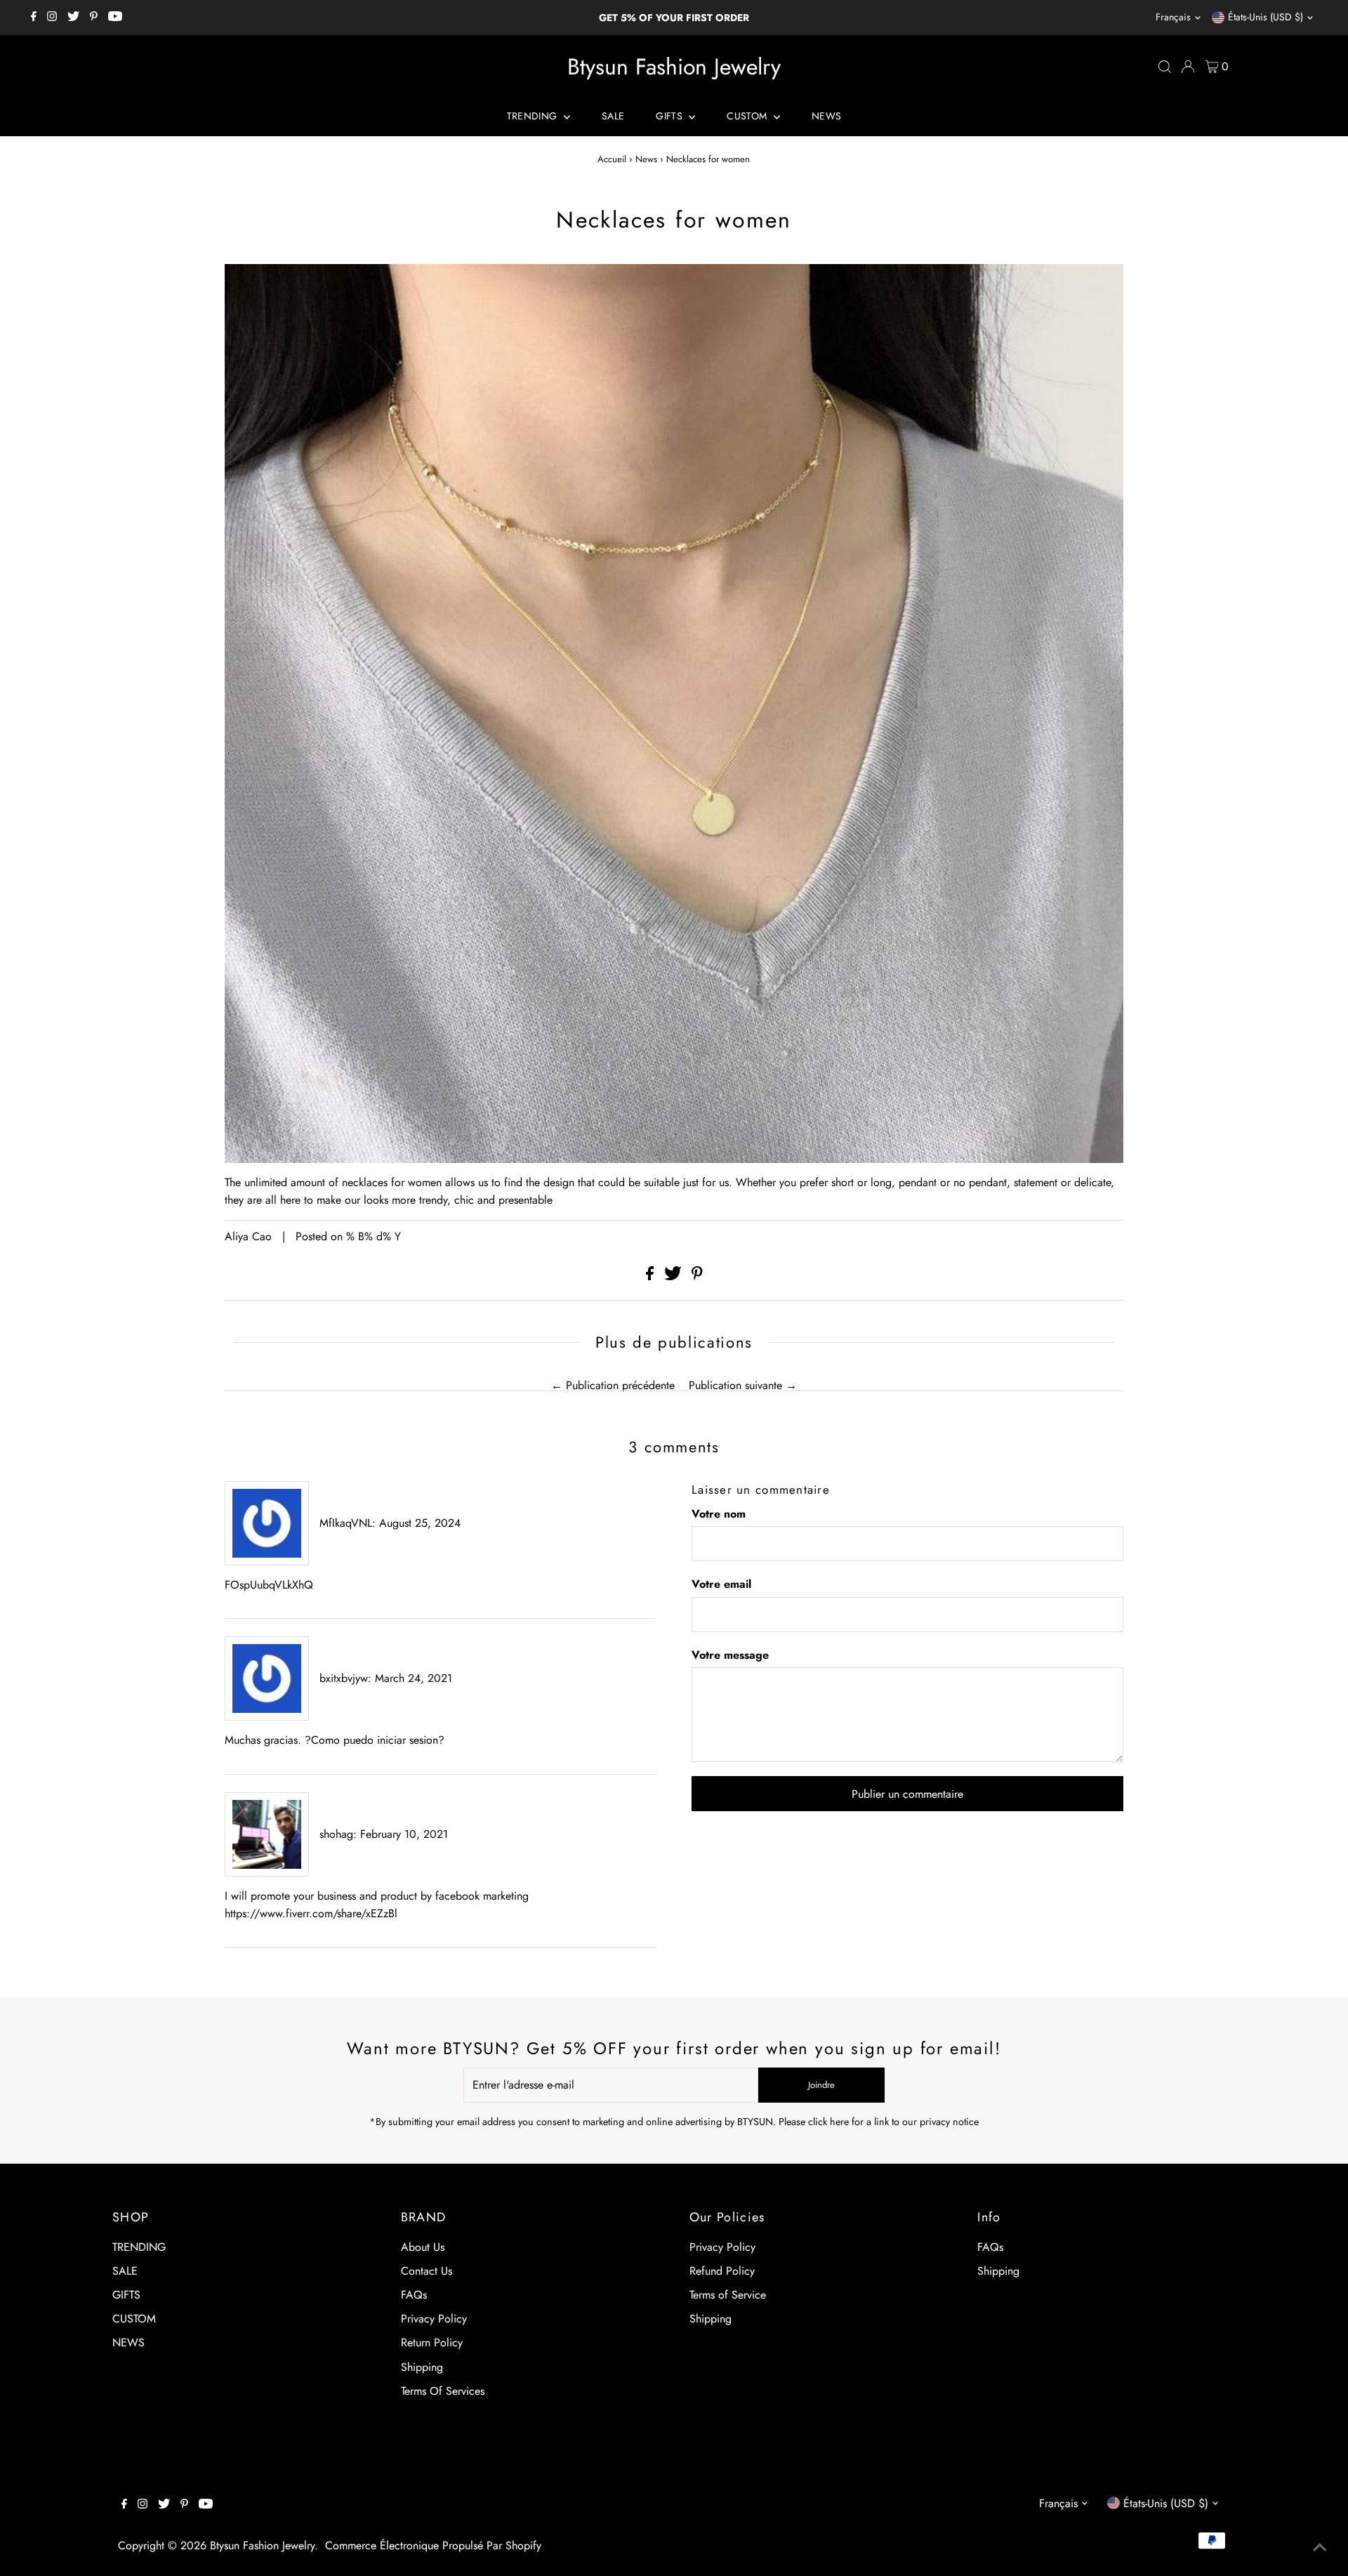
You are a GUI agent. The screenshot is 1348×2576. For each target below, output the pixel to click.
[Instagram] (52, 18)
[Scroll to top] (1320, 2548)
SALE (613, 116)
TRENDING (534, 116)
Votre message (730, 1655)
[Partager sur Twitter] (675, 1276)
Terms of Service (728, 2295)
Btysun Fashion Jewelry (674, 67)
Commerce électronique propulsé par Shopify (433, 2545)
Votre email (721, 1584)
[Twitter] (73, 18)
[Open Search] (1165, 67)
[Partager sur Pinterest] (697, 1276)
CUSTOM (748, 116)
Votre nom (719, 1514)
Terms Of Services (443, 2391)
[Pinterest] (94, 18)
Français (1173, 17)
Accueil (612, 159)
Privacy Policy (434, 2319)
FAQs (414, 2295)
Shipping (422, 2367)
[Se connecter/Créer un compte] (1188, 67)
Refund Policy (722, 2271)
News (646, 159)
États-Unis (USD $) (1266, 17)
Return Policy (432, 2342)
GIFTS (670, 116)
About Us (423, 2247)
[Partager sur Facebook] (652, 1276)
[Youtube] (115, 18)
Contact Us (427, 2271)
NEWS (826, 116)
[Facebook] (34, 18)
